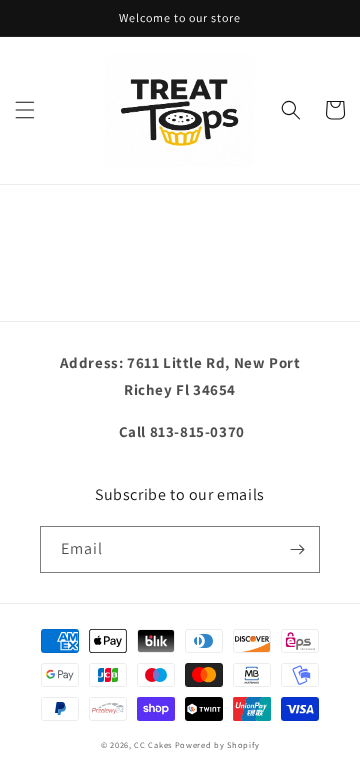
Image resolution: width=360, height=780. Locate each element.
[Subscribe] (297, 549)
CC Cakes (153, 744)
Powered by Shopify (217, 744)
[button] (25, 110)
